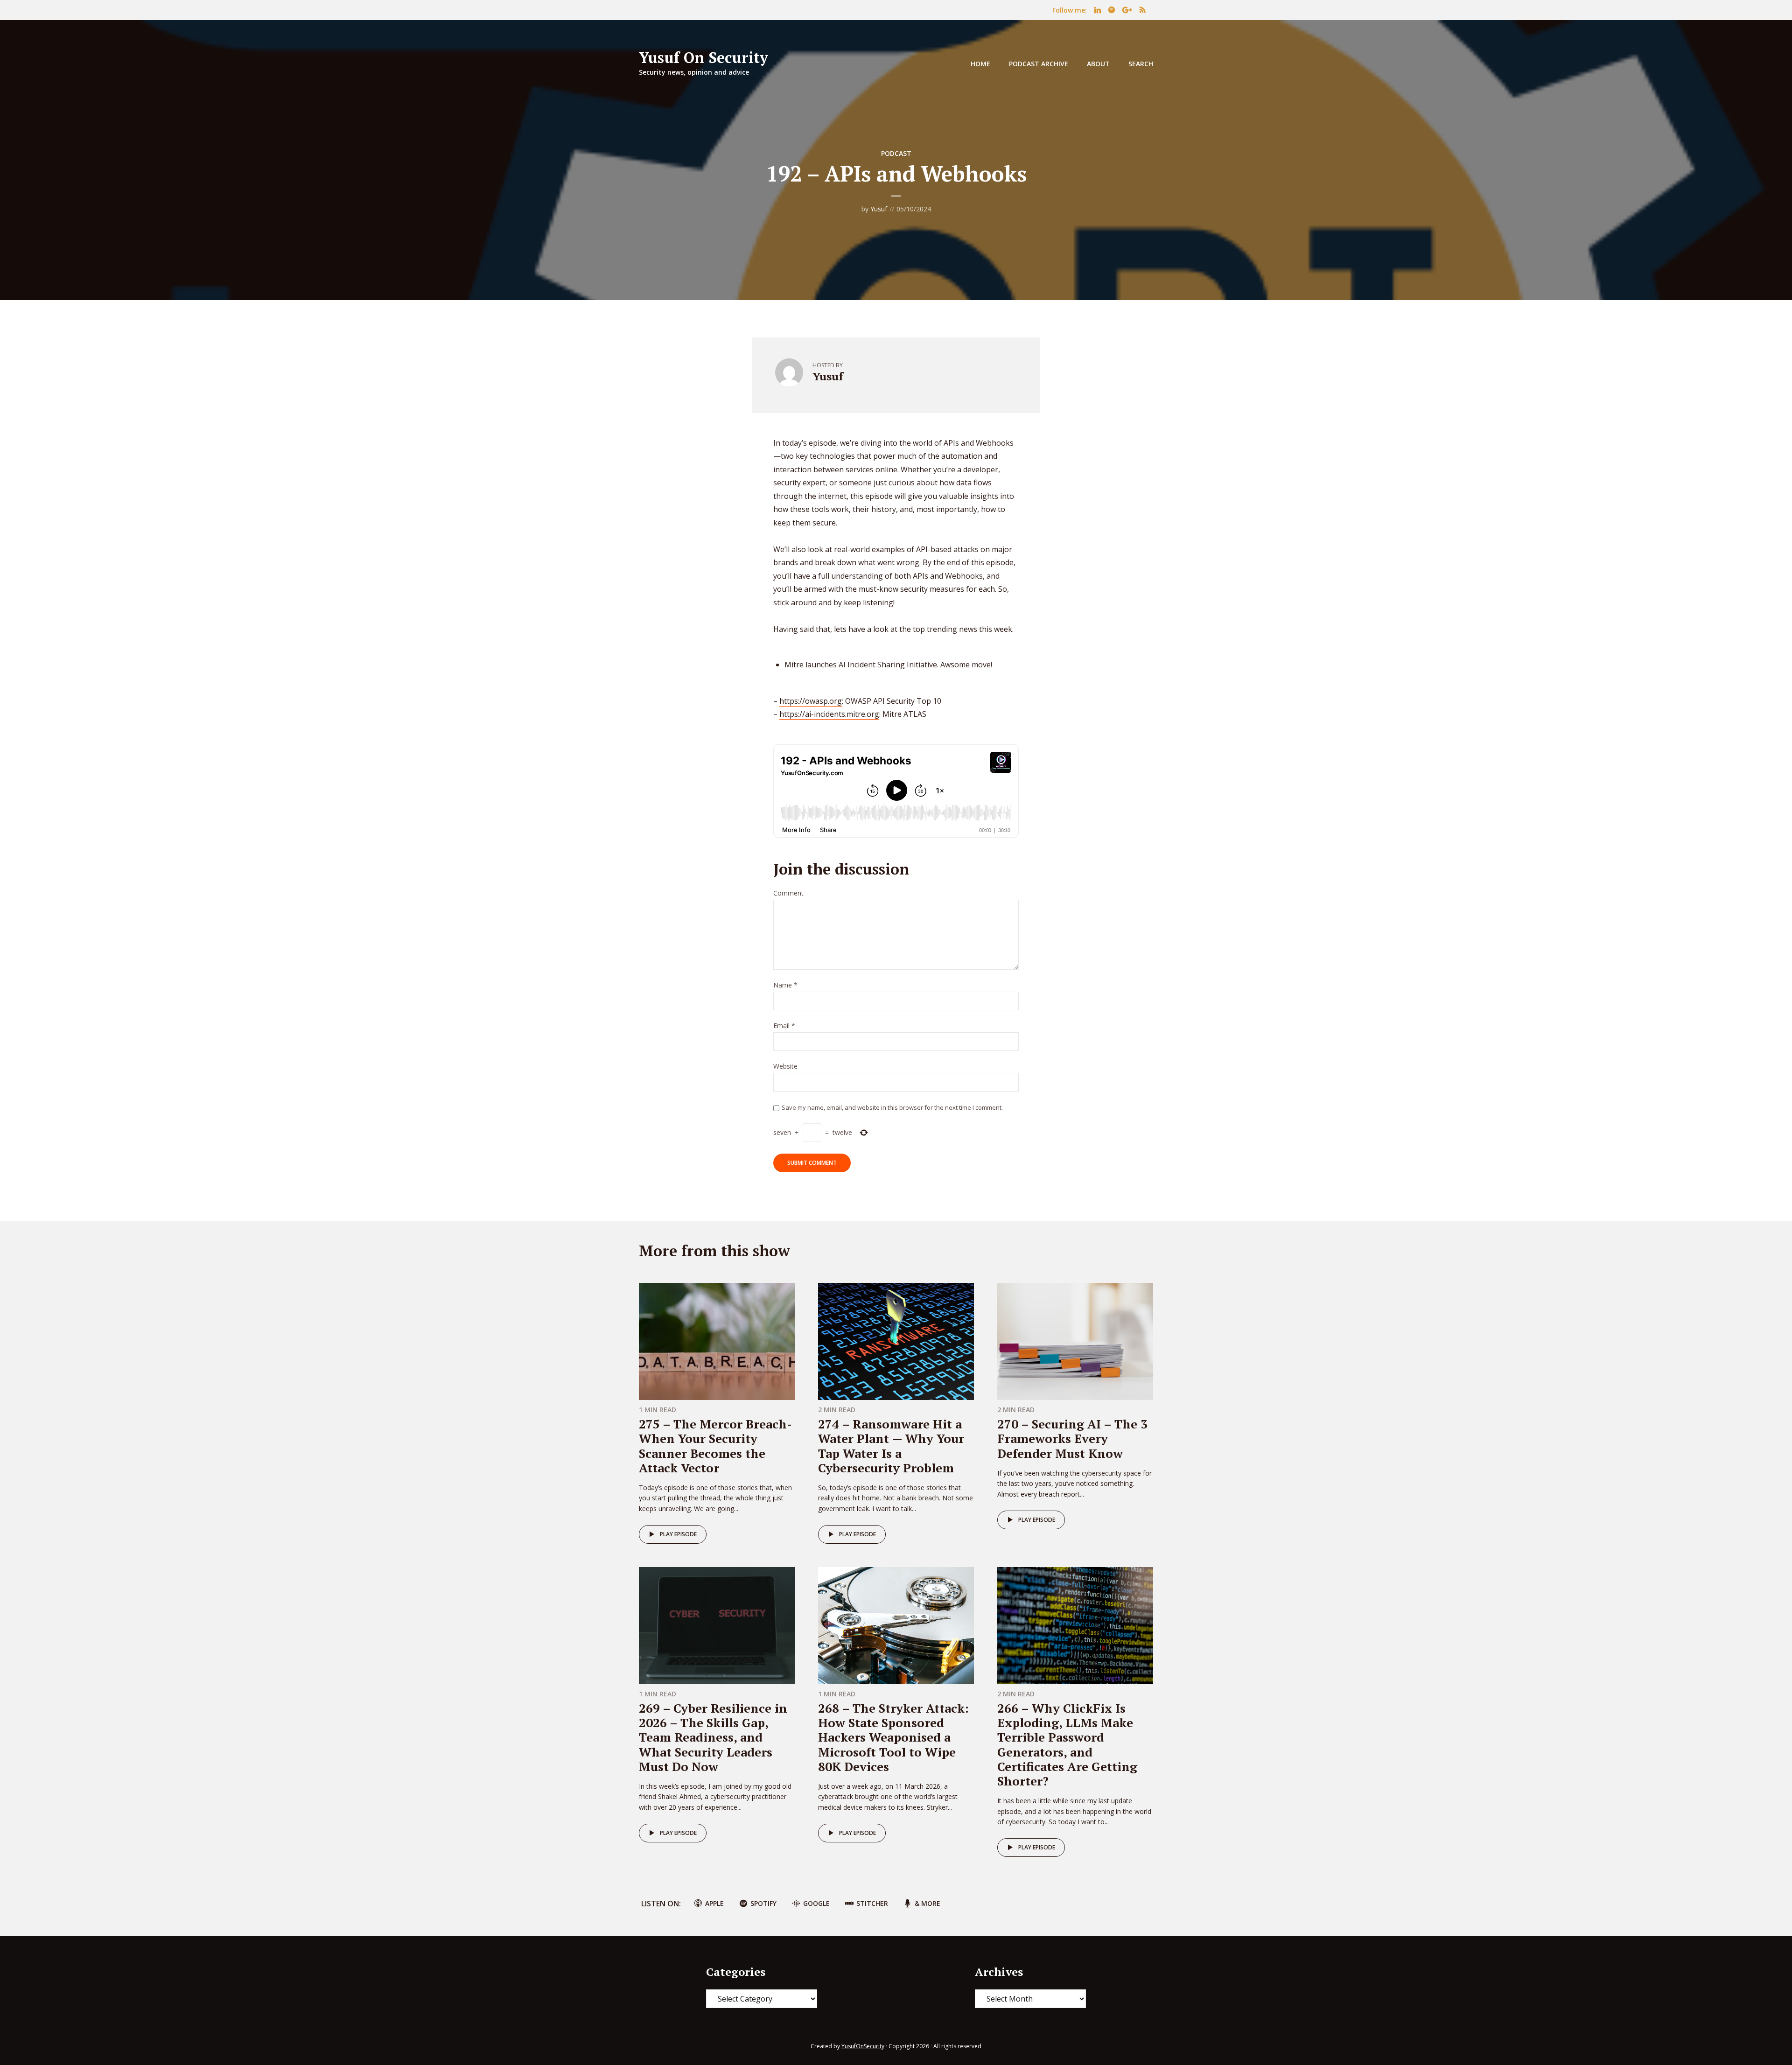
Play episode (678, 1534)
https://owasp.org (811, 701)
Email (784, 1026)
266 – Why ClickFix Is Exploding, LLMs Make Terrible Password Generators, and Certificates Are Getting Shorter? (1067, 1744)
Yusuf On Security (703, 57)
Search (1141, 64)
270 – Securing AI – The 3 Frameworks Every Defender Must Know (1072, 1438)
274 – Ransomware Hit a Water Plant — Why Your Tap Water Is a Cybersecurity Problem (891, 1446)
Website (785, 1067)
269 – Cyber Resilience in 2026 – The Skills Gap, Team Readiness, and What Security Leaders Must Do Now (713, 1737)
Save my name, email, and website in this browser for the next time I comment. (892, 1107)
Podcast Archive (1039, 64)
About (1098, 64)
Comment (788, 893)
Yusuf (879, 209)
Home (980, 64)
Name (785, 985)
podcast (896, 153)
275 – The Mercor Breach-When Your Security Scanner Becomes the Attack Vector (715, 1446)
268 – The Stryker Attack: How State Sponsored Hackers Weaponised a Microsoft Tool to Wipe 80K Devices (893, 1737)
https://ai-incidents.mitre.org (829, 714)
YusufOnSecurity (863, 2046)
